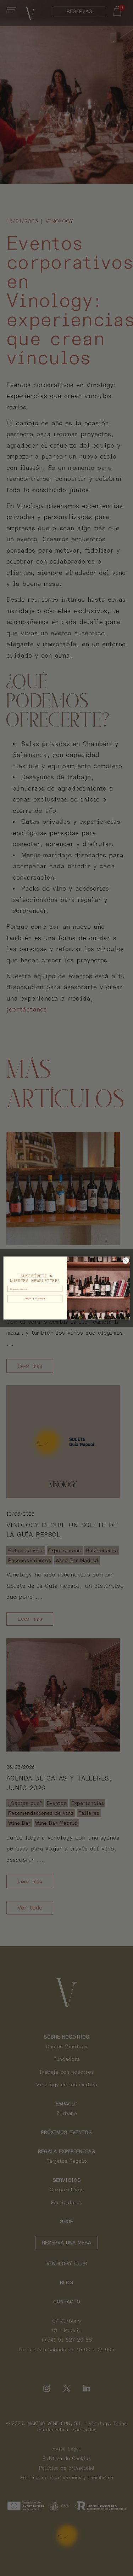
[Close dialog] (126, 1260)
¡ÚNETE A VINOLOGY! (35, 1299)
